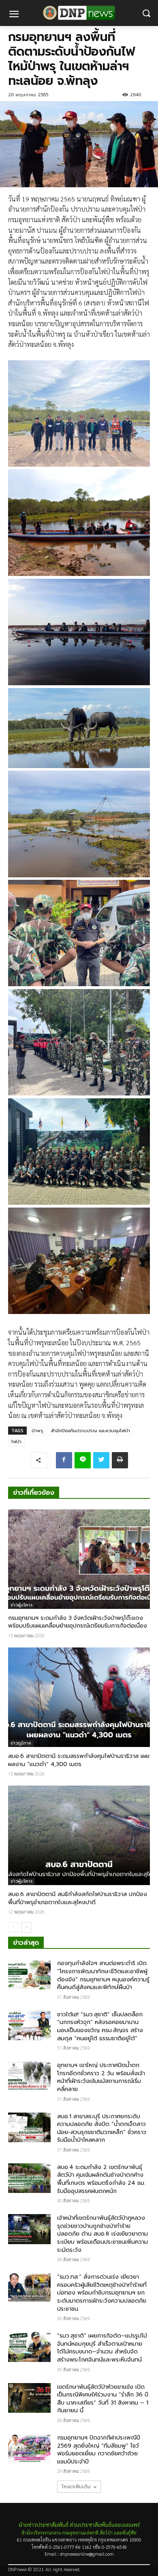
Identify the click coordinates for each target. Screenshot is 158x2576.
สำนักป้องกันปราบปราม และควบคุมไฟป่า (91, 1431)
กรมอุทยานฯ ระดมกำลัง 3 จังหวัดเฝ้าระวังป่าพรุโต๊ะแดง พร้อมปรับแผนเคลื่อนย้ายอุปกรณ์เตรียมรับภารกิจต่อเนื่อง (78, 1622)
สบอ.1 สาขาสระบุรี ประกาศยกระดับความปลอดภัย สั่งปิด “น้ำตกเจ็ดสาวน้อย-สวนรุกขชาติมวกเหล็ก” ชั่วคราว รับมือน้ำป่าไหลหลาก (102, 2128)
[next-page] (26, 1927)
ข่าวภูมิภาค (21, 1743)
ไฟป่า (16, 1442)
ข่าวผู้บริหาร (21, 1605)
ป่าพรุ (37, 1431)
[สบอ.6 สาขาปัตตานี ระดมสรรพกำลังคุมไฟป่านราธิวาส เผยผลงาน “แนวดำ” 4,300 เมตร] (79, 1697)
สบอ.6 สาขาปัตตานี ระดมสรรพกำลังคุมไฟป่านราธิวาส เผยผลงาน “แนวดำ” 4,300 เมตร (79, 1760)
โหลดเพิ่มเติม (76, 2487)
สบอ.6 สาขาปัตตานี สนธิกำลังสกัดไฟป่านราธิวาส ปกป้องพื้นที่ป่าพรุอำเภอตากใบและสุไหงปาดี (78, 1898)
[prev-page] (13, 1927)
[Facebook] (64, 1460)
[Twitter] (101, 1460)
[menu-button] (14, 15)
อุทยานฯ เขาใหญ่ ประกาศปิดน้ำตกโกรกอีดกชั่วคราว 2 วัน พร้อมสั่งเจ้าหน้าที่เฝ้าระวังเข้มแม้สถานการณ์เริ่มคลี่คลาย (101, 2077)
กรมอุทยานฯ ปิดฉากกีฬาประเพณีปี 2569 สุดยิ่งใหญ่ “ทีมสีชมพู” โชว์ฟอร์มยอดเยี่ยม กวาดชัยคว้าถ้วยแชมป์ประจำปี (99, 2450)
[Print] (120, 1460)
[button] (146, 13)
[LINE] (83, 1460)
